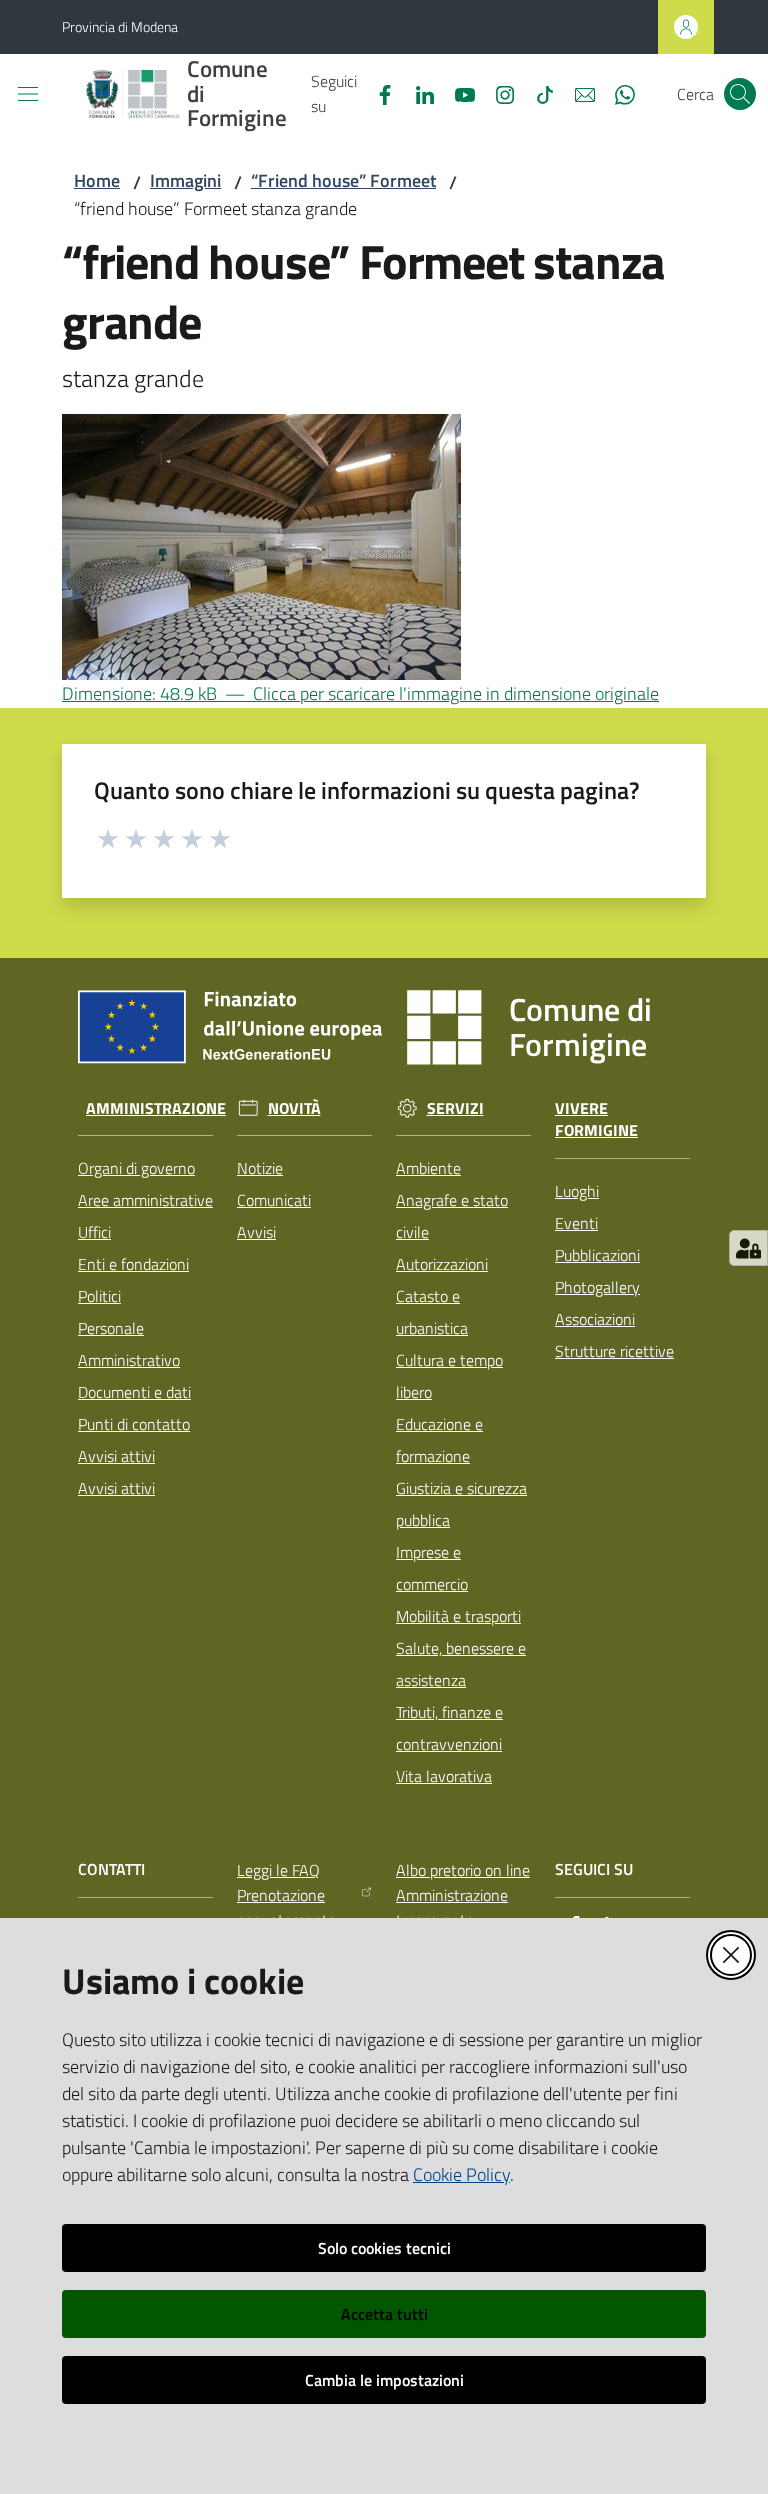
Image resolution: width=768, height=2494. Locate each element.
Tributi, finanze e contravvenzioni (449, 1728)
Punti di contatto (134, 1424)
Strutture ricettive (614, 1351)
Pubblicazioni (597, 1255)
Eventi (576, 1223)
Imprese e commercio (432, 1568)
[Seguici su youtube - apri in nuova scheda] (457, 93)
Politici (99, 1296)
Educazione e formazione (439, 1440)
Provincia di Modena (120, 26)
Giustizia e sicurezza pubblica (461, 1504)
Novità (294, 1108)
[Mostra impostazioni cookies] (748, 1248)
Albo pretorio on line (463, 1870)
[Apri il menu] (28, 94)
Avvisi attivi (116, 1456)
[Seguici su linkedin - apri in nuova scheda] (417, 93)
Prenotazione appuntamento (286, 1907)
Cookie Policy (461, 2174)
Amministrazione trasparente (452, 1907)
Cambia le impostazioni (384, 2380)
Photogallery (597, 1287)
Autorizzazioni (442, 1264)
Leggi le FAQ (278, 1870)
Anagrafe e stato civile (452, 1216)
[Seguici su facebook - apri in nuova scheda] (377, 93)
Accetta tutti (384, 2314)
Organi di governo (136, 1168)
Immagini (185, 180)
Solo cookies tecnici (384, 2248)
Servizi (455, 1108)
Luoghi (577, 1191)
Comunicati (274, 1200)
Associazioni (595, 1319)
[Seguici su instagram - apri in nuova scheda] (497, 93)
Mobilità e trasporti (458, 1616)
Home (97, 180)
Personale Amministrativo (129, 1344)
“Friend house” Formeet (343, 180)
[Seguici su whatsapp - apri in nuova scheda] (617, 93)
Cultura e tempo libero (449, 1376)
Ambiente (428, 1168)
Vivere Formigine (596, 1120)
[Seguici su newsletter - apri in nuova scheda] (577, 93)
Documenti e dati (134, 1392)
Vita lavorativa (444, 1776)
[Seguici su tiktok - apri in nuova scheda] (537, 93)
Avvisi (256, 1232)
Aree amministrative (145, 1200)
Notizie (260, 1168)
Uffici (94, 1232)
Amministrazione (156, 1108)
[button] (740, 94)
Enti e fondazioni (133, 1264)
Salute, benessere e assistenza (461, 1664)
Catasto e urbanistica (432, 1312)
